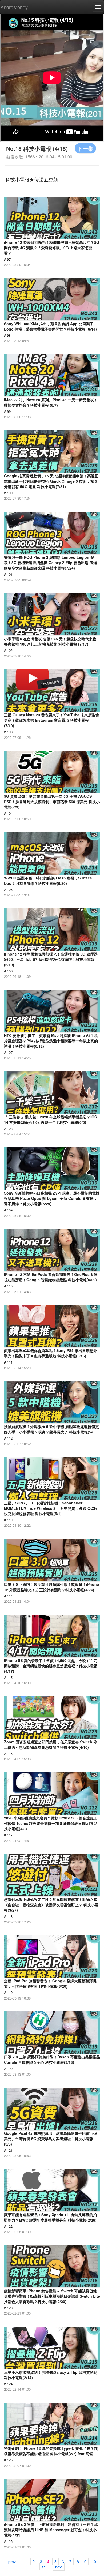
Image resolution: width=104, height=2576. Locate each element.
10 (94, 2561)
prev (12, 2561)
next (59, 2567)
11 (44, 2567)
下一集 (85, 148)
